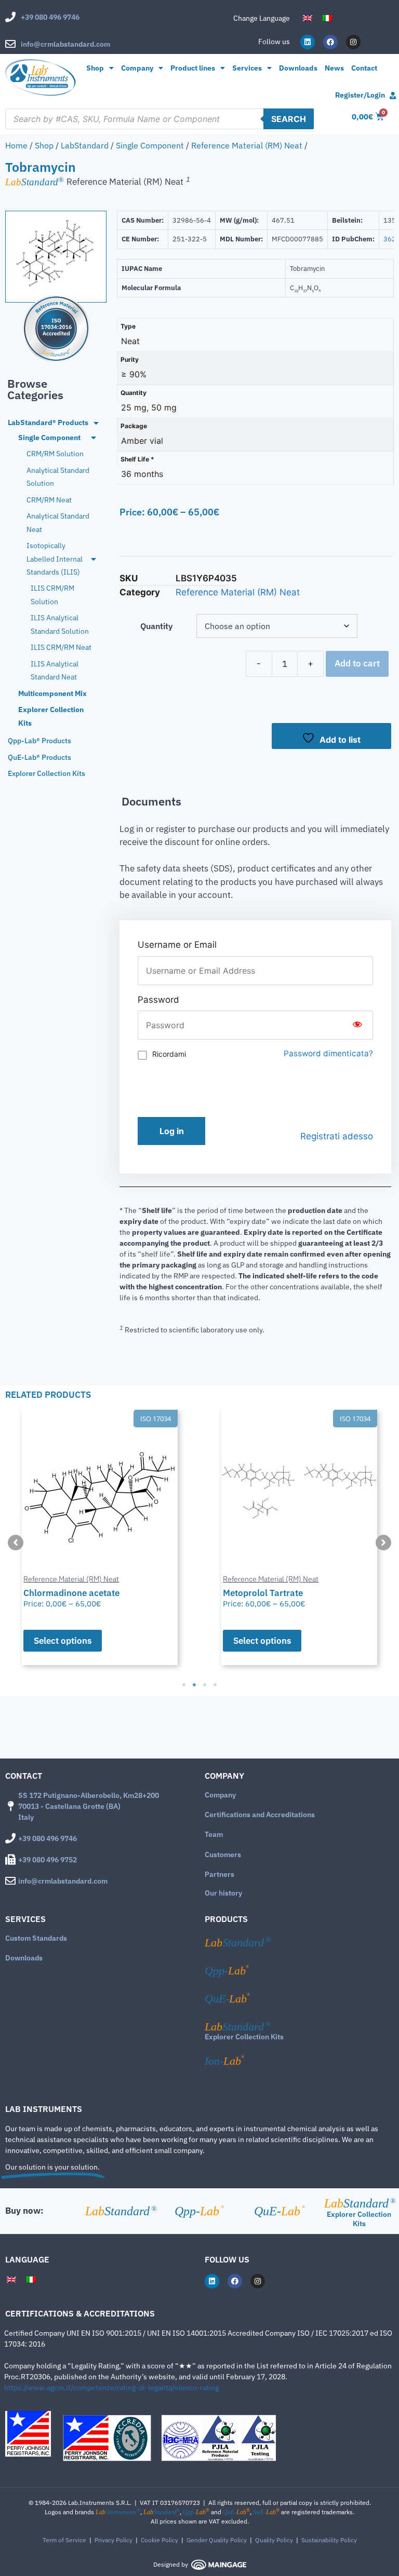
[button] (16, 1543)
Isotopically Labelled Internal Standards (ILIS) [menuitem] (55, 559)
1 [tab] (184, 1685)
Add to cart (357, 663)
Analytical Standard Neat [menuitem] (58, 522)
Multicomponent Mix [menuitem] (52, 693)
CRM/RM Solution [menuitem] (55, 454)
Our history (223, 1893)
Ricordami (169, 1054)
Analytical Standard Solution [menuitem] (58, 477)
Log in (172, 1131)
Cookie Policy (159, 2540)
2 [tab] (194, 1685)
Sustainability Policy (329, 2540)
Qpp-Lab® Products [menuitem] (39, 741)
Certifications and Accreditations (260, 1815)
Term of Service (64, 2540)
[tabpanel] (100, 1537)
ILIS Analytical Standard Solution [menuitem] (60, 624)
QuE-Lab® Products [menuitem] (39, 757)
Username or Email (177, 945)
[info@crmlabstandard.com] (10, 44)
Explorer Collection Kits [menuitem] (51, 716)
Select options (63, 1641)
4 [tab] (215, 1685)
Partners (220, 1874)
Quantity (156, 626)
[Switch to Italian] (327, 18)
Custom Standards (36, 1938)
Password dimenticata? (328, 1053)
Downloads (298, 68)
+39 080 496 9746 (50, 17)
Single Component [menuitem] (49, 438)
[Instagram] (353, 42)
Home (16, 145)
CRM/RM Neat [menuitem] (49, 500)
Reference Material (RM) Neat (247, 145)
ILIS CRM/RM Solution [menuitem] (52, 595)
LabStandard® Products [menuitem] (48, 422)
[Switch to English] (308, 18)
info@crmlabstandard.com (65, 44)
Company (220, 1795)
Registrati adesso (337, 1136)
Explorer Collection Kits (244, 2037)
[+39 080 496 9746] (10, 17)
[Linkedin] (308, 42)
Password (158, 1000)
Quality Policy (274, 2540)
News (334, 68)
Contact (364, 68)
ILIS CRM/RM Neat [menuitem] (61, 647)
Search (289, 119)
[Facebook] (330, 42)
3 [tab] (205, 1685)
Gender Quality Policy (217, 2540)
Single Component (150, 145)
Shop (95, 68)
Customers (223, 1855)
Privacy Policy (114, 2540)
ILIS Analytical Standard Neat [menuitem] (55, 670)
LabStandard (85, 145)
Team (214, 1834)
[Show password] (357, 1025)
